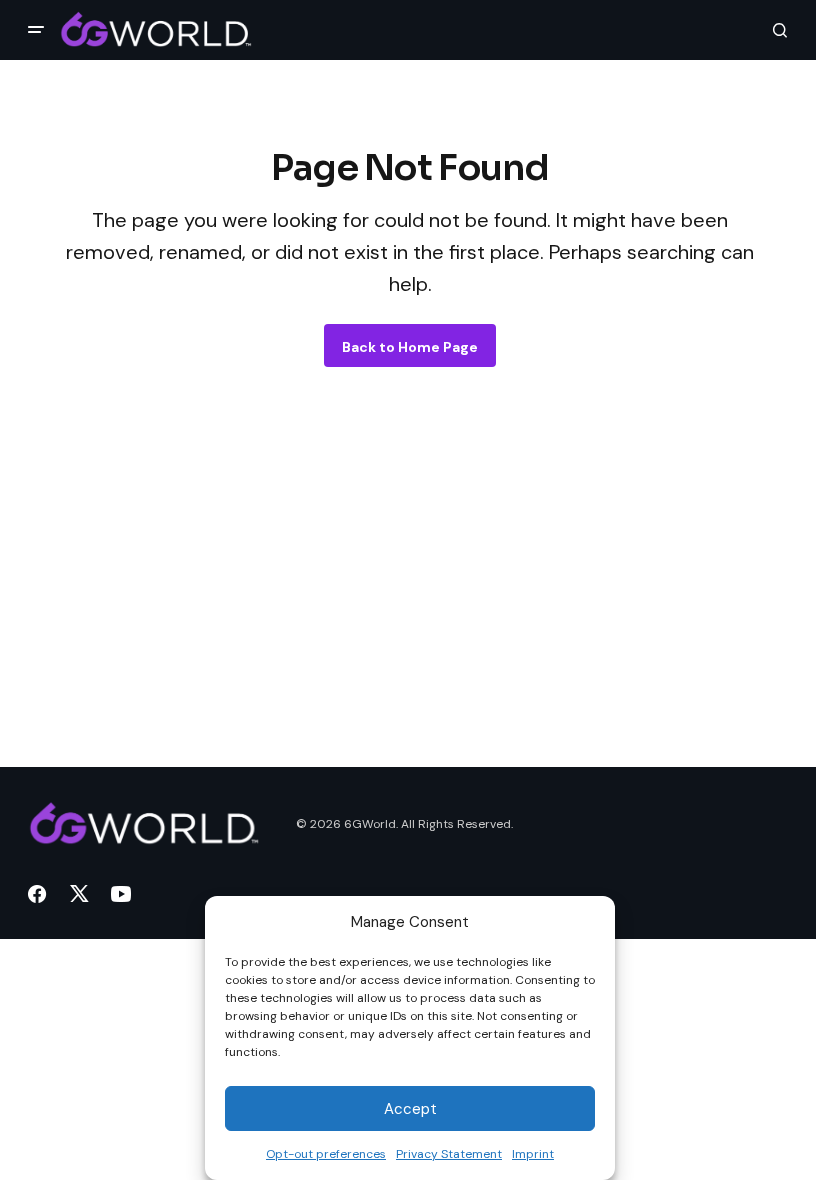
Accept (410, 1109)
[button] (36, 30)
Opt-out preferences (326, 1154)
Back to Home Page (410, 347)
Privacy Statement (449, 1154)
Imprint (533, 1154)
